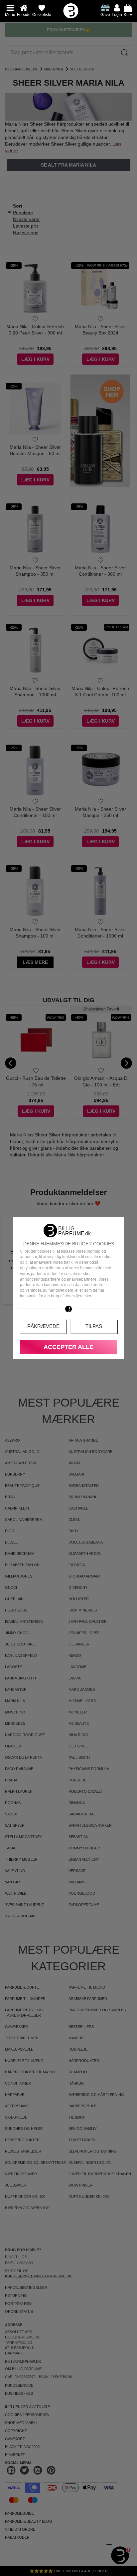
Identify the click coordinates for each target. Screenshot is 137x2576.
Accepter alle (68, 1347)
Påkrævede (43, 1326)
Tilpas (94, 1326)
